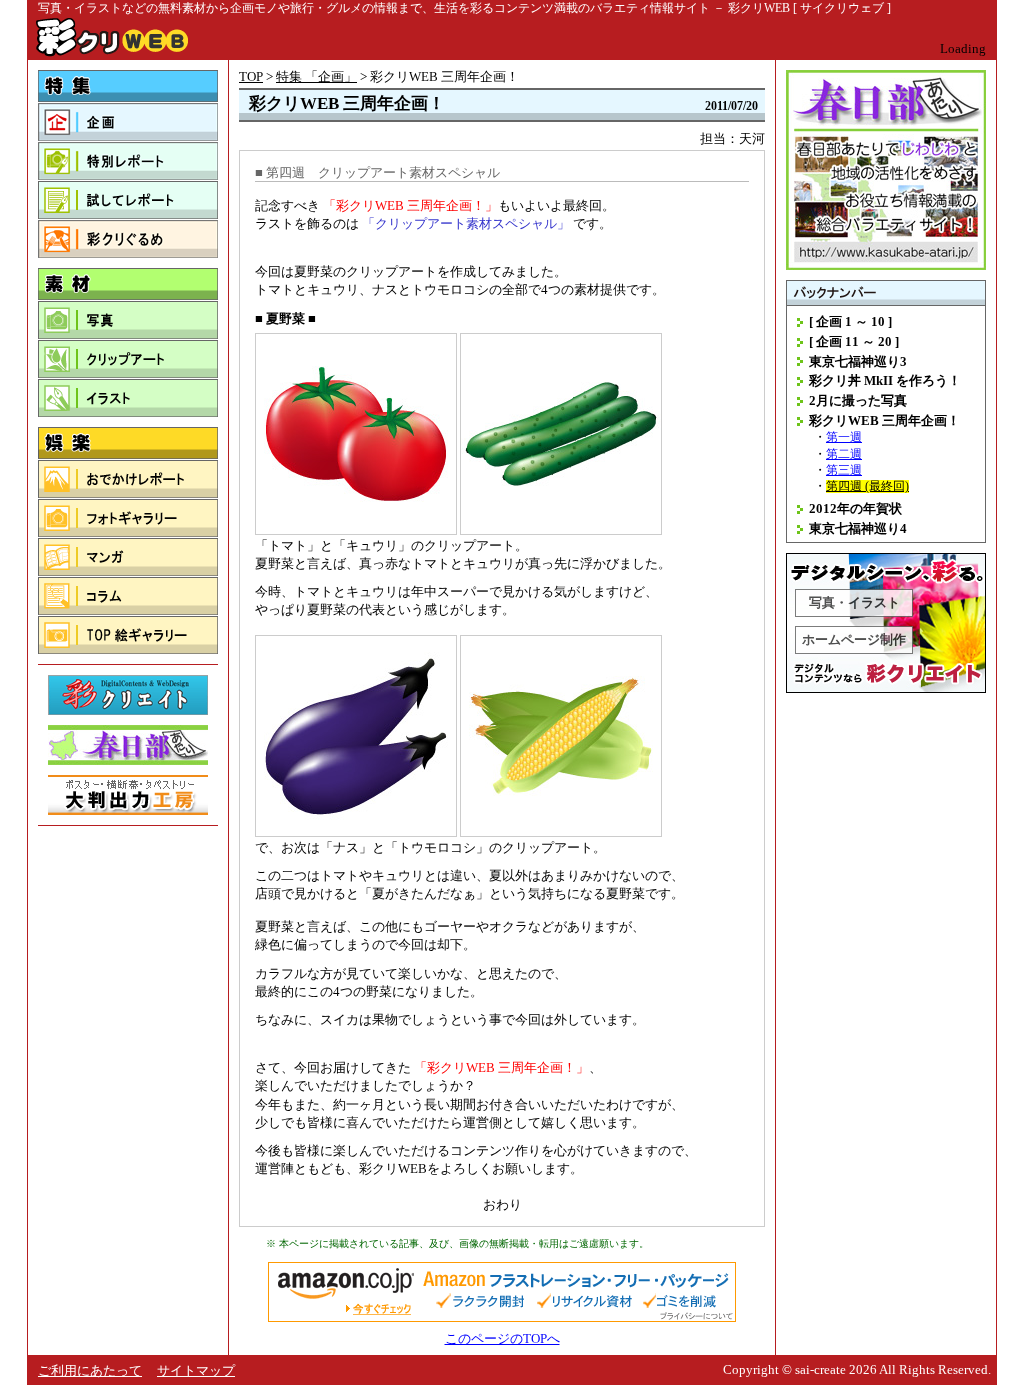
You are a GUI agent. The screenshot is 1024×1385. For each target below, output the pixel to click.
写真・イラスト (854, 602)
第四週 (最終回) (867, 486)
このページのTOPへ (502, 1338)
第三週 (844, 470)
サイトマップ (196, 1370)
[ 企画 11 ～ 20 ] (854, 341)
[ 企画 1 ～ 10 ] (850, 321)
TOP (251, 76)
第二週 (844, 454)
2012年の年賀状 (855, 508)
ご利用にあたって (90, 1370)
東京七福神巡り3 (858, 361)
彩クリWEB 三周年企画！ (884, 420)
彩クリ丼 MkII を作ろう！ (885, 380)
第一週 (844, 437)
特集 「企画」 (316, 76)
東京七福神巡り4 (858, 528)
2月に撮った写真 (858, 400)
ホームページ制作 (854, 639)
